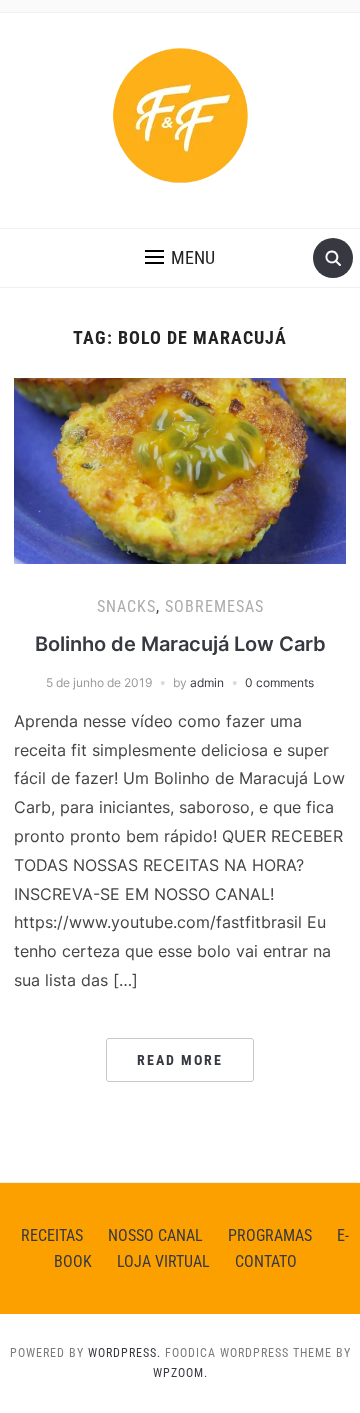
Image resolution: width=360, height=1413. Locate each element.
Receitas (52, 1235)
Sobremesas (214, 606)
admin (207, 682)
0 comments (279, 682)
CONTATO (266, 1261)
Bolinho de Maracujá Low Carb (180, 644)
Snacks (126, 606)
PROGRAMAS (270, 1235)
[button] (180, 258)
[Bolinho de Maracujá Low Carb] (179, 469)
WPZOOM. (180, 1373)
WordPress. (124, 1353)
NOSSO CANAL (155, 1235)
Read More (180, 1060)
